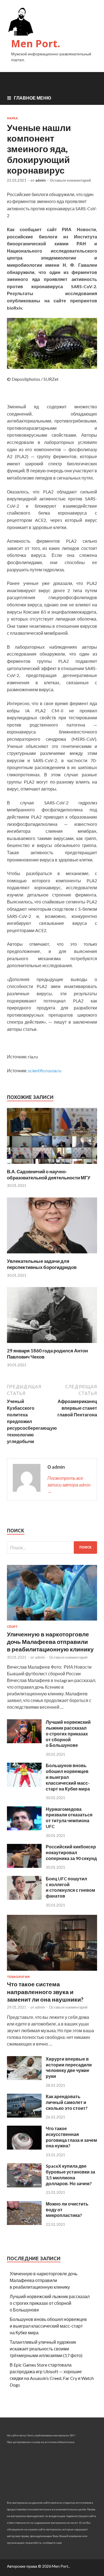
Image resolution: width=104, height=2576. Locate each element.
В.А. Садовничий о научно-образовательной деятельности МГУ (49, 1175)
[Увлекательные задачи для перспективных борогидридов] (52, 1255)
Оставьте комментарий (70, 180)
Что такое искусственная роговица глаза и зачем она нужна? (71, 2137)
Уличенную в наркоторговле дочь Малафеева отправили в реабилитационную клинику (50, 1642)
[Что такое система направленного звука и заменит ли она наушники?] (52, 1972)
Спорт (12, 1627)
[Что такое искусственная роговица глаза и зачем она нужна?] (24, 2148)
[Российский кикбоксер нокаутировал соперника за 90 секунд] (24, 1866)
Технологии (18, 1977)
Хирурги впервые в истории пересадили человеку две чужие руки (69, 2067)
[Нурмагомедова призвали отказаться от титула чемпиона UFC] (24, 1828)
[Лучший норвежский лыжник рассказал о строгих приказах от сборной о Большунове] (24, 1741)
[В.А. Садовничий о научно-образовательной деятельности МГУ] (52, 1165)
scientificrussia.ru (45, 1070)
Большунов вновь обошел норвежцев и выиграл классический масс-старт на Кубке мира (68, 1777)
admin (40, 180)
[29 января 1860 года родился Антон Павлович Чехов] (52, 1344)
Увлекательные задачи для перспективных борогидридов (42, 1264)
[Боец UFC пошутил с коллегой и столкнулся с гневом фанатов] (24, 1898)
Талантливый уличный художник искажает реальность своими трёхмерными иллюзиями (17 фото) (46, 2349)
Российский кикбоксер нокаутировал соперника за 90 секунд (71, 1852)
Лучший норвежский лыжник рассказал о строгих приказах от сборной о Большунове (68, 1733)
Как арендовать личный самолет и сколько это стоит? (67, 2102)
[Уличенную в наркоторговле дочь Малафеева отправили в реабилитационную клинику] (52, 1622)
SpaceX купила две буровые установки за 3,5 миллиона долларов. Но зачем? (70, 2174)
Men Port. (36, 44)
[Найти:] (52, 1548)
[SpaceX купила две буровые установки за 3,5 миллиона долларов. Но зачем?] (24, 2186)
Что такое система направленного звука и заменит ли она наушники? (45, 1992)
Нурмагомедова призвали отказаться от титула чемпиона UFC (69, 1818)
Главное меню (33, 98)
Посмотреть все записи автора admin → (69, 1485)
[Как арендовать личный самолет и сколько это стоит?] (24, 2116)
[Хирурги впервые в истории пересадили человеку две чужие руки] (24, 2078)
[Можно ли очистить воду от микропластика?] (24, 2223)
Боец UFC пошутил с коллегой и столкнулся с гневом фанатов (70, 1887)
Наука (12, 118)
